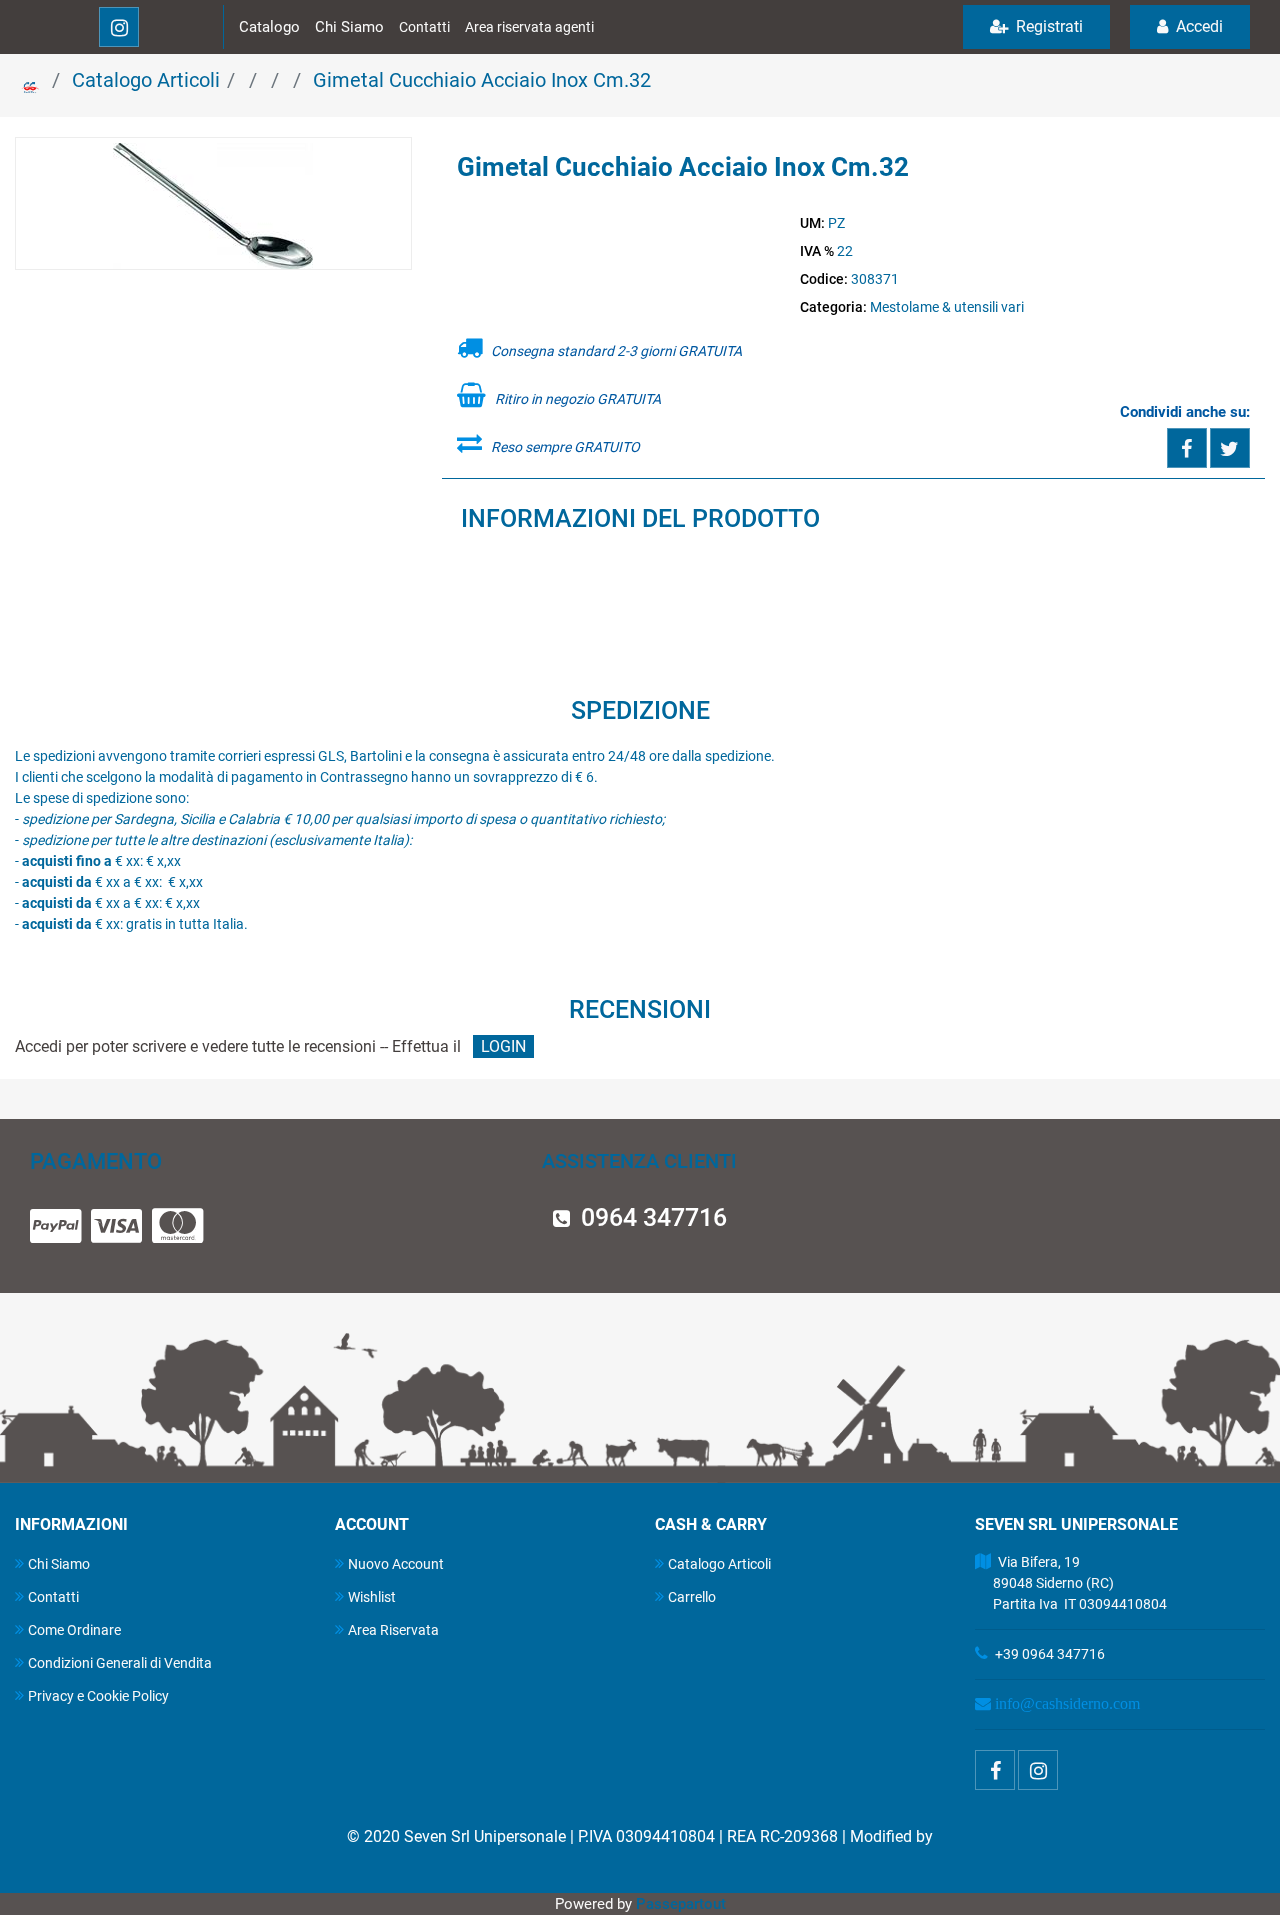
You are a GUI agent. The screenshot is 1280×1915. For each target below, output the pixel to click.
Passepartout (681, 1904)
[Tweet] (1230, 448)
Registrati (1047, 26)
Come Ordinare (74, 1630)
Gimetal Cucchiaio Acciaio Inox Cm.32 (482, 80)
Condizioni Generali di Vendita (120, 1663)
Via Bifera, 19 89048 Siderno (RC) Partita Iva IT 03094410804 (1071, 1583)
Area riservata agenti (529, 27)
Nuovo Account (396, 1564)
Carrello (692, 1597)
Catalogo (269, 27)
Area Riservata (393, 1630)
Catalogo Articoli (146, 80)
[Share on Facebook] (1187, 448)
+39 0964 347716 (1050, 1654)
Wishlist (372, 1597)
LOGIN (503, 1046)
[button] (213, 205)
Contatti (424, 27)
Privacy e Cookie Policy (98, 1696)
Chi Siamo (349, 27)
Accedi (1197, 26)
